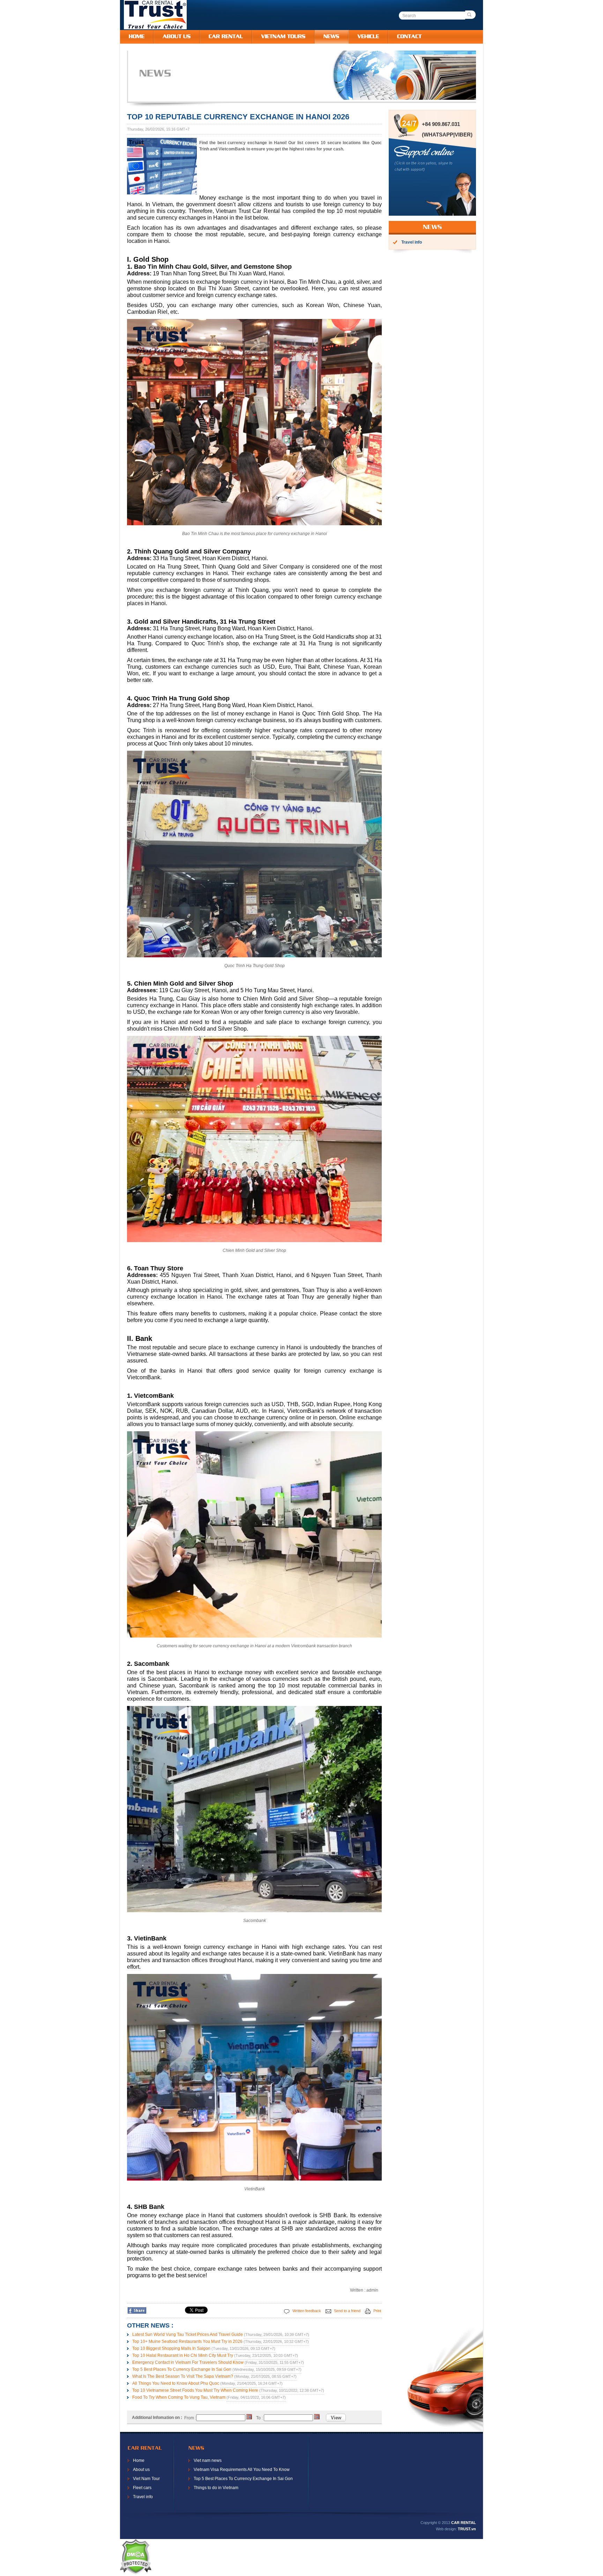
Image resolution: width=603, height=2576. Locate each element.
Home (139, 2460)
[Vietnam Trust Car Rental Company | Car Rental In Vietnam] (155, 28)
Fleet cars (142, 2488)
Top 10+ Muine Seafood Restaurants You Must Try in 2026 (187, 2341)
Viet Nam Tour (146, 2479)
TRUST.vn (467, 2529)
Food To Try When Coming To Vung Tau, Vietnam (179, 2397)
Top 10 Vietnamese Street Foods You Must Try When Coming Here (195, 2390)
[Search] (470, 15)
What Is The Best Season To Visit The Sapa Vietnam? (183, 2376)
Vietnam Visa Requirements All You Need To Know (242, 2470)
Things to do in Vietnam (216, 2488)
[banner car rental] (309, 98)
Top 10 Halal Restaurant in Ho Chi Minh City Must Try (183, 2355)
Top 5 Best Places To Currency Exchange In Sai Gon (182, 2369)
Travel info (143, 2497)
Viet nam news (208, 2460)
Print (377, 2311)
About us (141, 2470)
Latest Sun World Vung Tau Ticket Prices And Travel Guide (188, 2334)
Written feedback (306, 2311)
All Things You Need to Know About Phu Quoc (176, 2383)
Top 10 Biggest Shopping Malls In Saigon (171, 2348)
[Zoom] (162, 193)
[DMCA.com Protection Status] (135, 2573)
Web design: (446, 2529)
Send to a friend (347, 2311)
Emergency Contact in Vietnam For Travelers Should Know (188, 2362)
